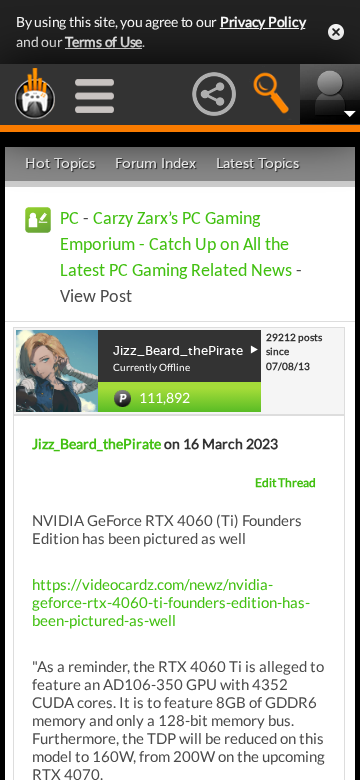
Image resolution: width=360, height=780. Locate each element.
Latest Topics (257, 163)
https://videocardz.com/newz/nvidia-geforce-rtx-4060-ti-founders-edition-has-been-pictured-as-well (171, 602)
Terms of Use (103, 41)
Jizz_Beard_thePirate (96, 443)
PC (69, 219)
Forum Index (155, 163)
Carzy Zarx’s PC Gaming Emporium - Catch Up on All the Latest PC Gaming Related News (176, 245)
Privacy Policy (263, 21)
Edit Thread (285, 482)
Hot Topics (60, 163)
